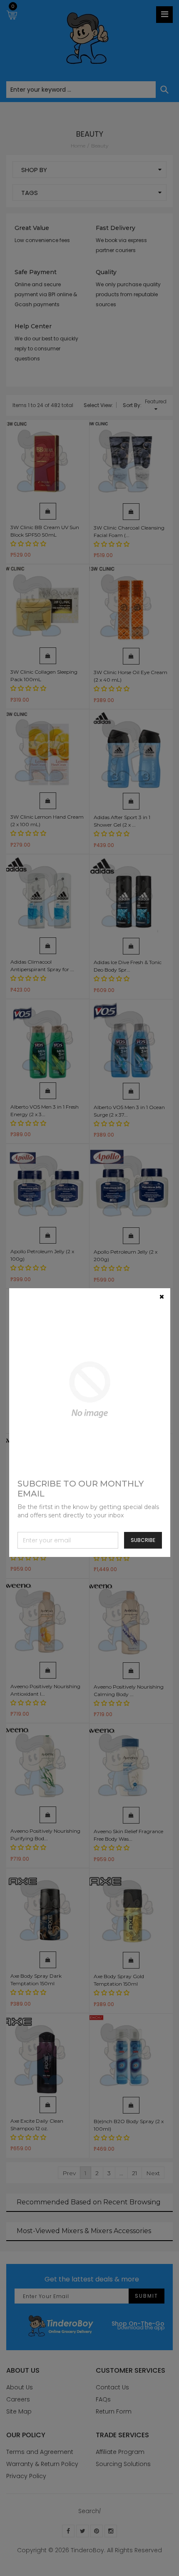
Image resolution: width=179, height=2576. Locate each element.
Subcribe (143, 1540)
